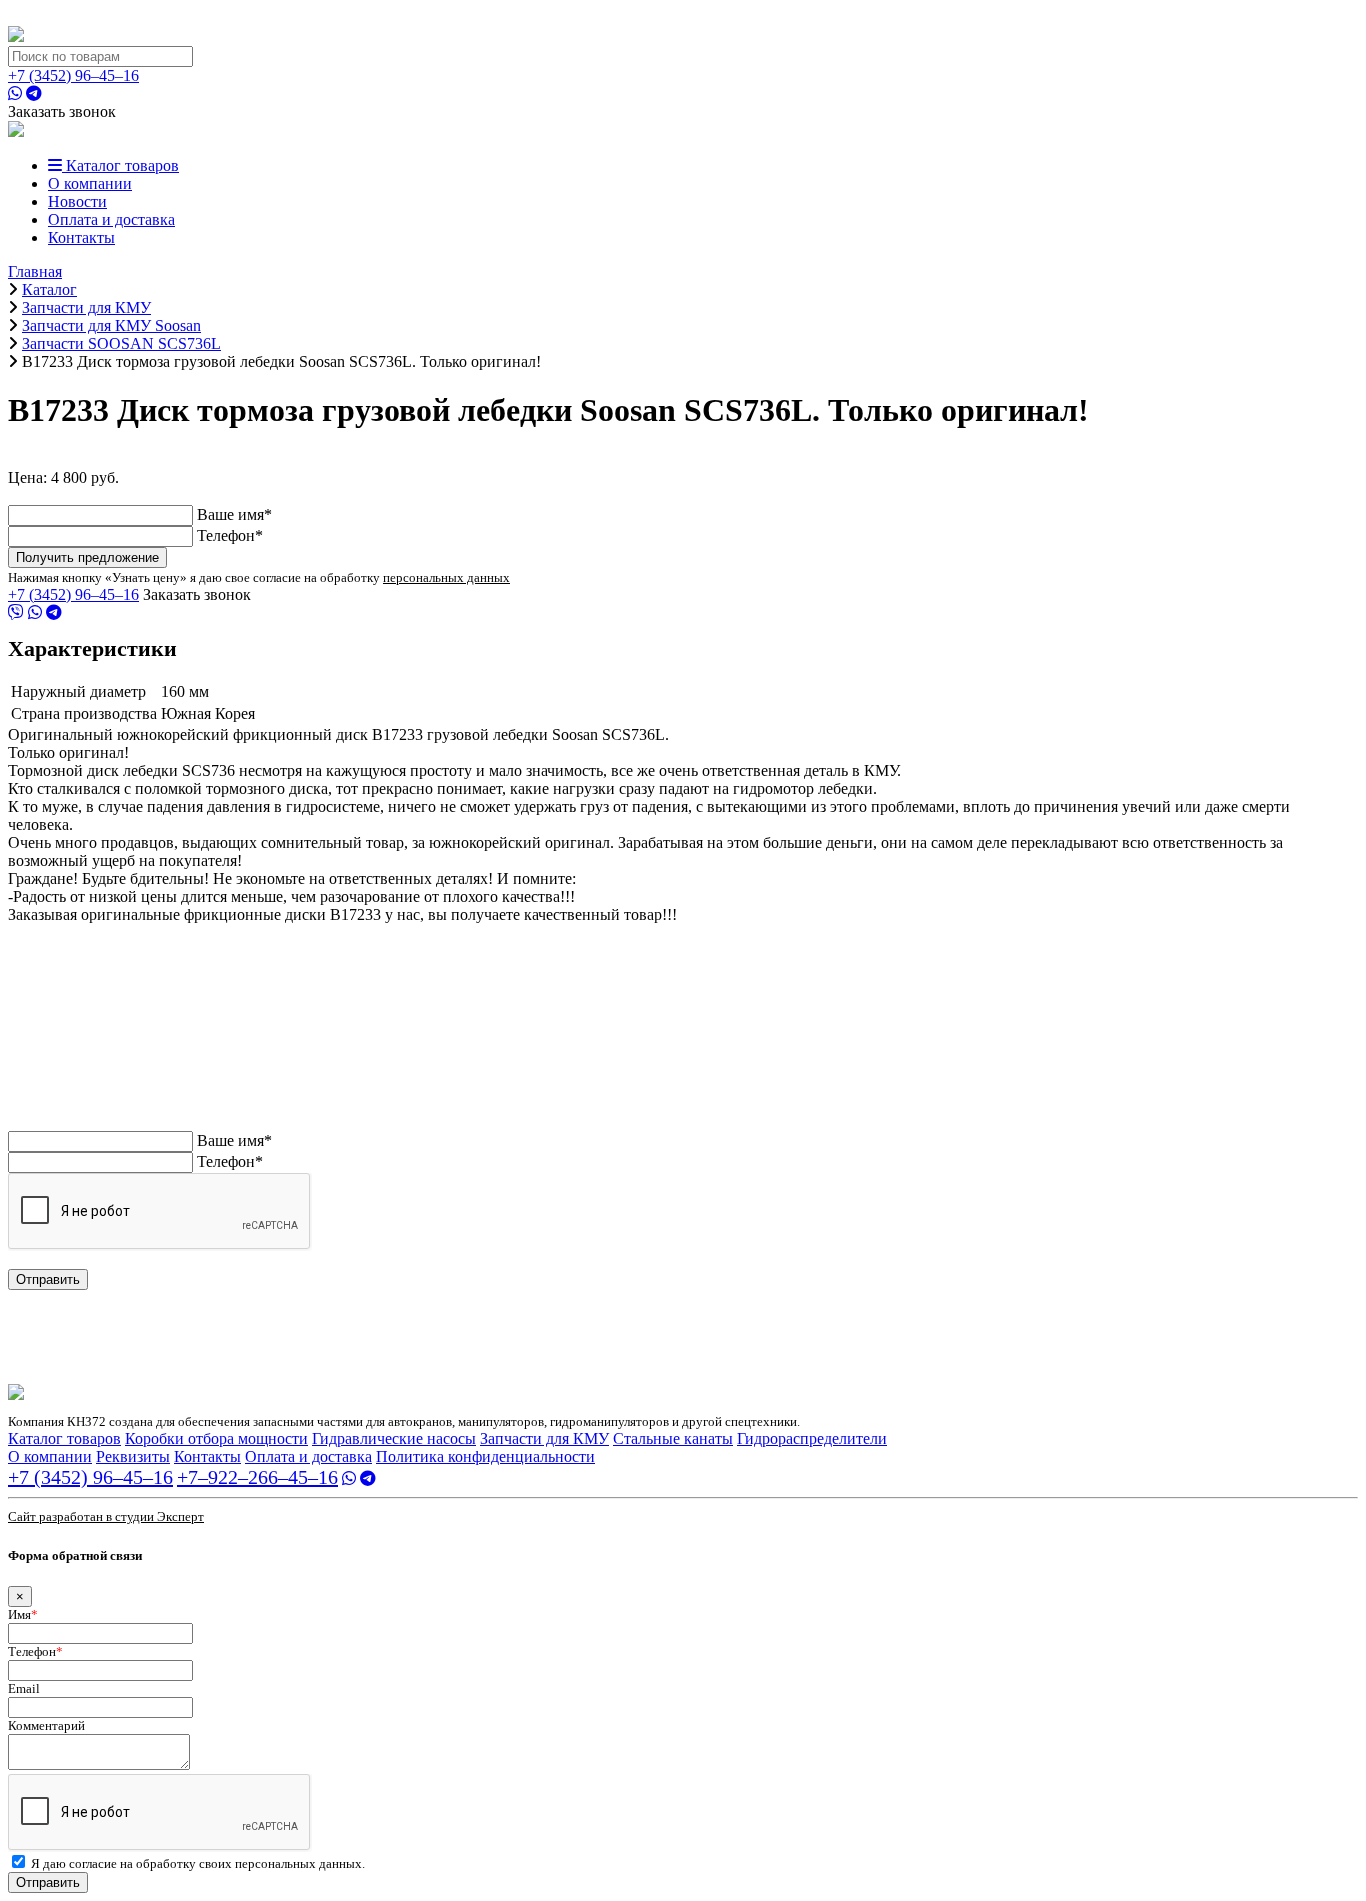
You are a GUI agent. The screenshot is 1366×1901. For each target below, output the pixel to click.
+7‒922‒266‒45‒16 (257, 1477)
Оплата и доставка (111, 219)
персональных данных (446, 577)
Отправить (48, 1279)
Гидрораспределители (812, 1438)
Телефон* (230, 535)
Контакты (81, 237)
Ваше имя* (234, 514)
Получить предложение (87, 557)
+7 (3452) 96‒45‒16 (73, 75)
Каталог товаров (120, 165)
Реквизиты (133, 1456)
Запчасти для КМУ (544, 1438)
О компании (90, 183)
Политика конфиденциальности (485, 1456)
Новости (77, 201)
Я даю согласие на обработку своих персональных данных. (198, 1863)
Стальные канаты (673, 1438)
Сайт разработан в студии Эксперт (106, 1516)
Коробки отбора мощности (216, 1438)
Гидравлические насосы (394, 1438)
